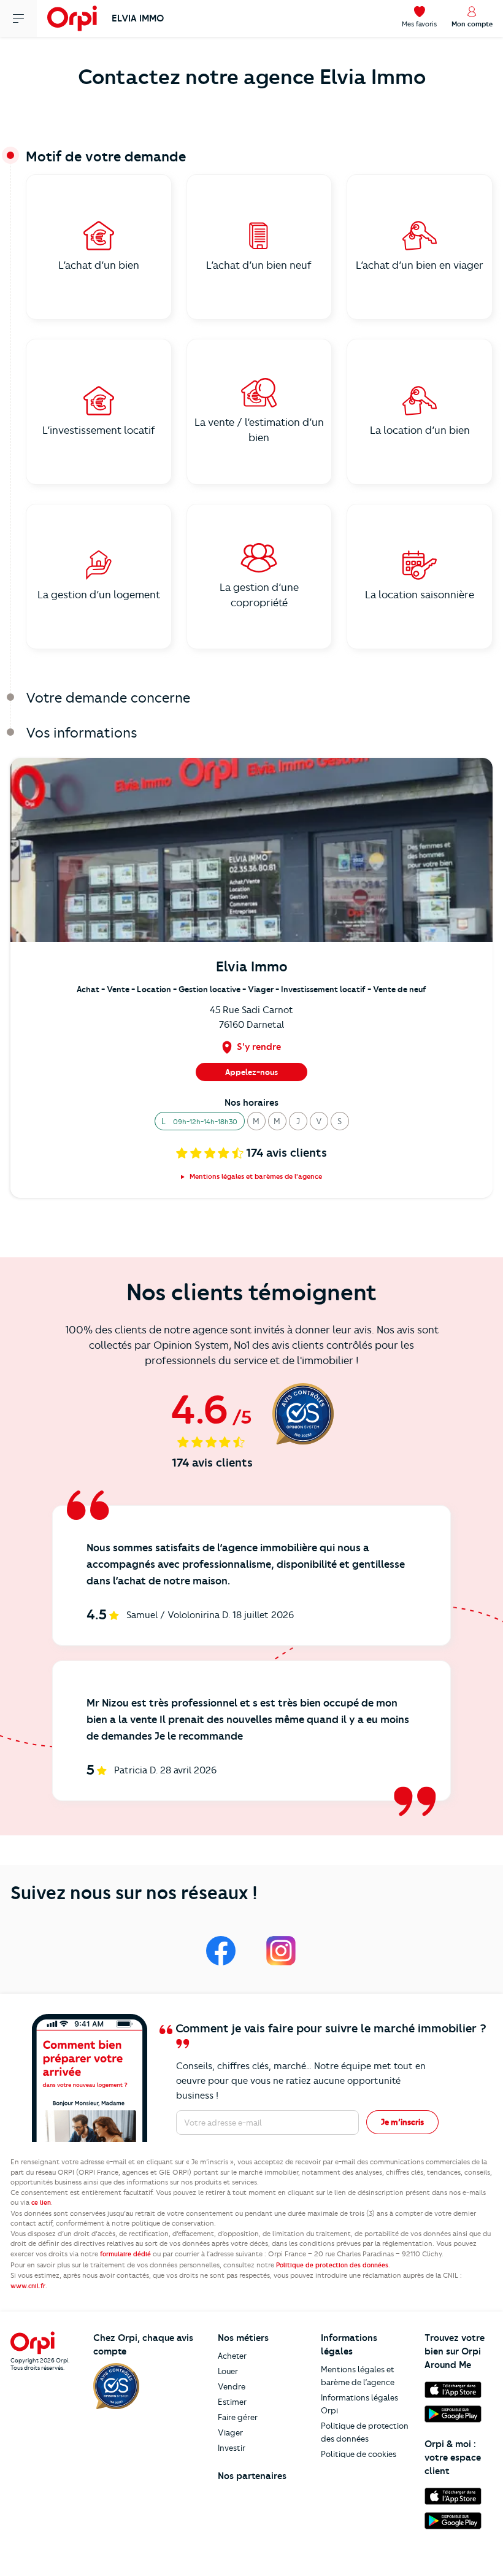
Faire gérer (238, 2417)
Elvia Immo (138, 18)
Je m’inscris (402, 2122)
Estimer (232, 2402)
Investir (232, 2448)
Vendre (232, 2386)
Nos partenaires (252, 2476)
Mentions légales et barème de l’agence (358, 2376)
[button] (200, 1121)
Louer (228, 2371)
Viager (230, 2432)
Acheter (232, 2356)
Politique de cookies (359, 2454)
